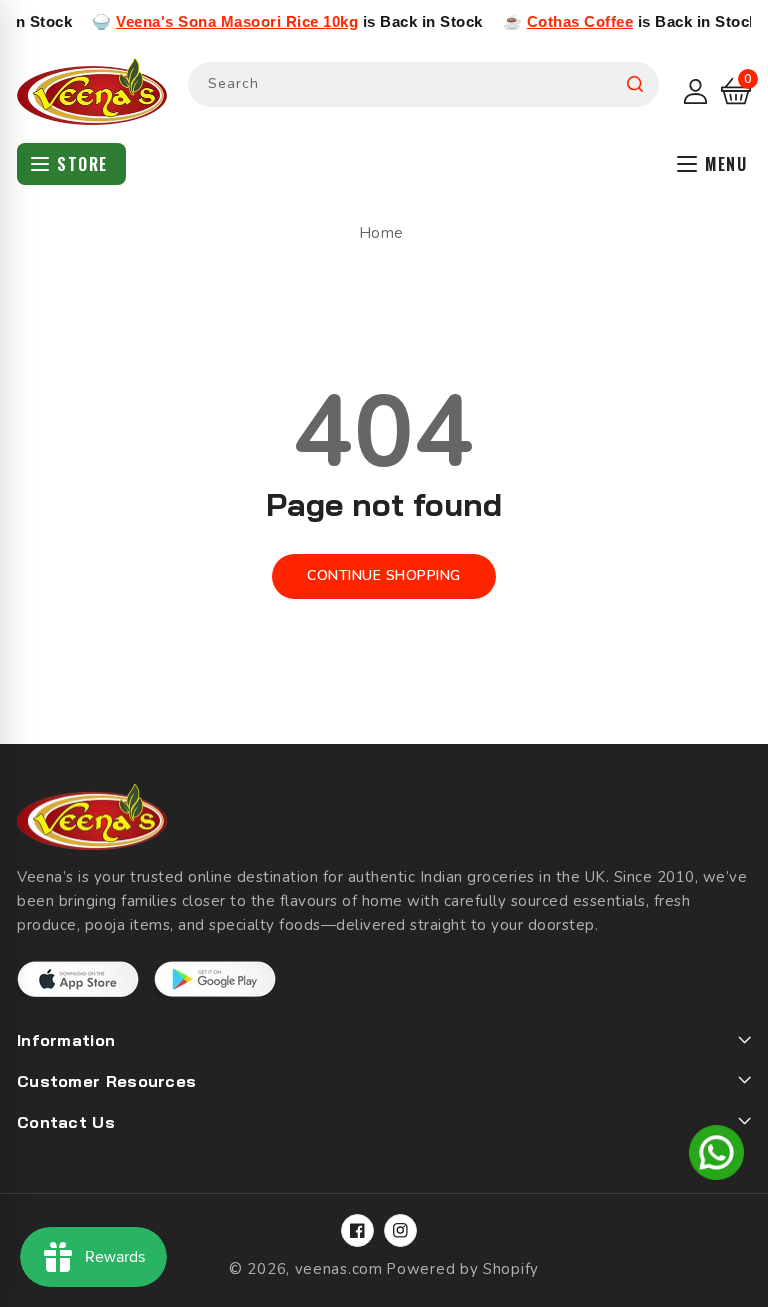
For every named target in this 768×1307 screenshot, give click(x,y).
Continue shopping (384, 575)
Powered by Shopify (462, 1269)
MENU (726, 164)
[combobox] (423, 84)
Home (381, 233)
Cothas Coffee (561, 21)
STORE (82, 164)
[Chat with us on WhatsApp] (716, 1156)
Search (635, 84)
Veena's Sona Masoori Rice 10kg (218, 21)
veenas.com (339, 1269)
